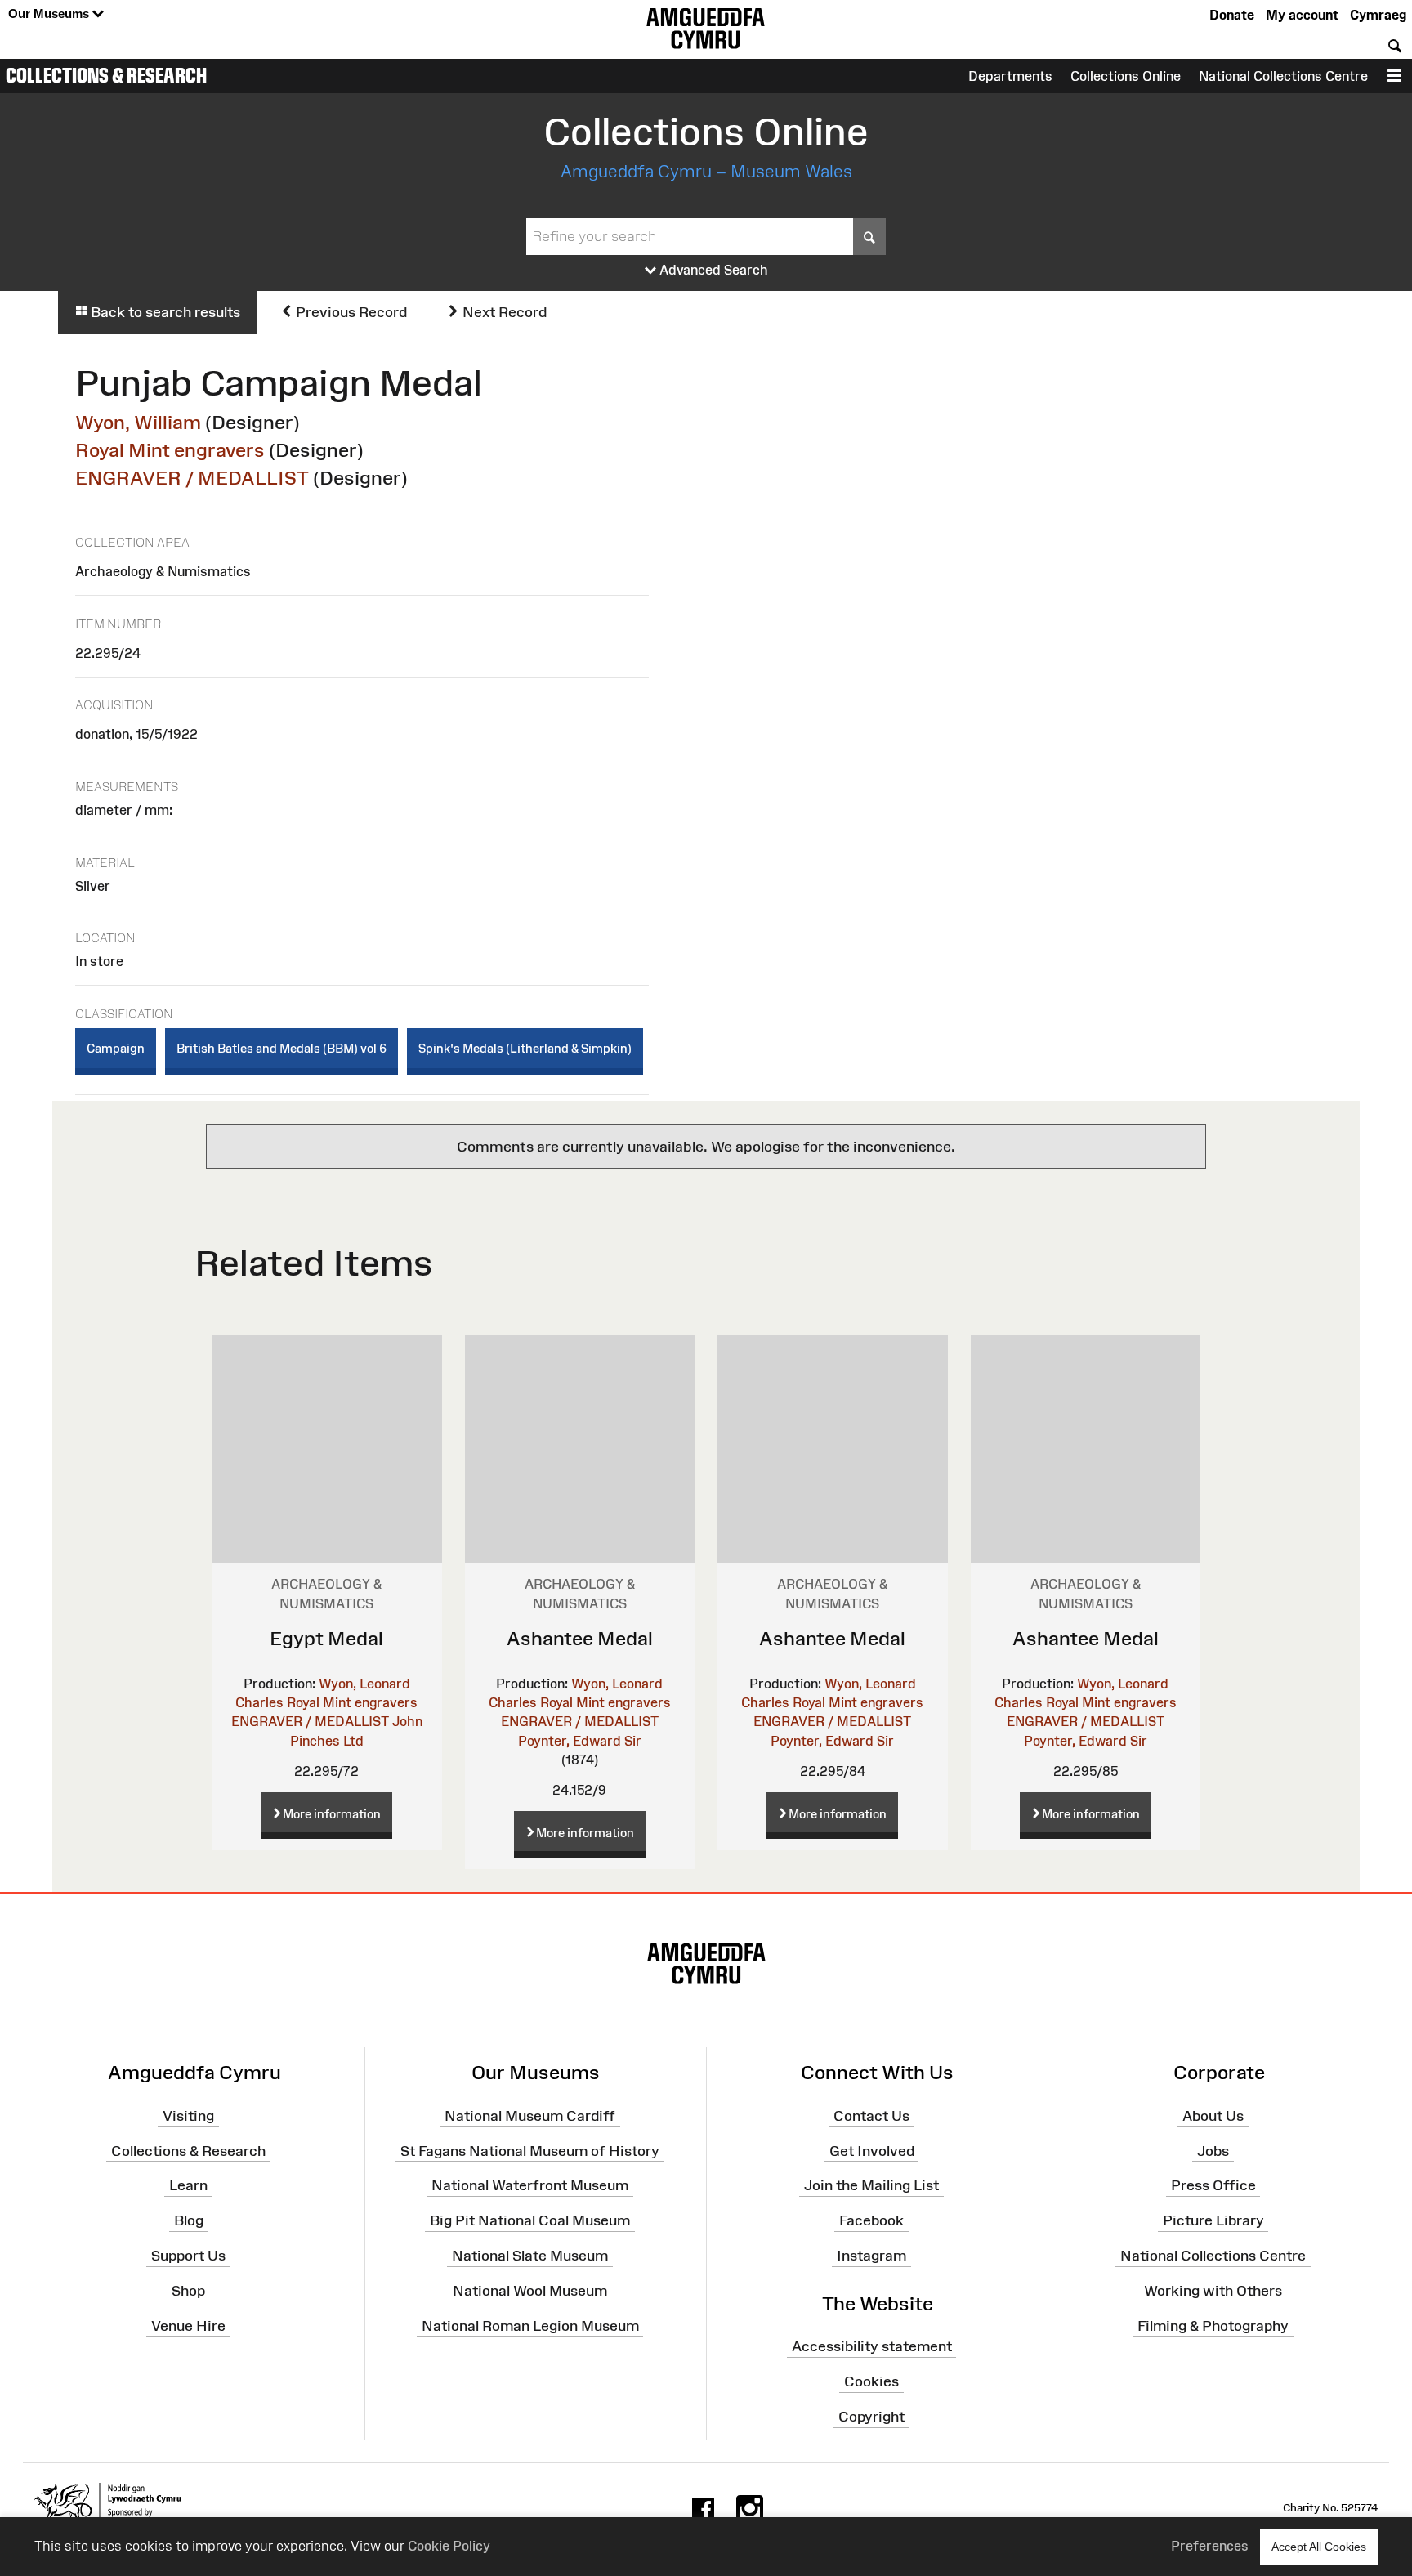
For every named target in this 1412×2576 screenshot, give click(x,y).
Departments (1010, 76)
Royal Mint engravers (170, 450)
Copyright (871, 2417)
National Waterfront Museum (530, 2185)
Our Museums (50, 13)
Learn (188, 2185)
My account (1302, 15)
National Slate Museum (530, 2256)
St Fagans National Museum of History (530, 2150)
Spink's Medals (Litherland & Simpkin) (525, 1048)
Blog (189, 2220)
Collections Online (1126, 76)
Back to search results (164, 312)
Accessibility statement (872, 2346)
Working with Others (1213, 2291)
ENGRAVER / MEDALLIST (192, 478)
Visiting (188, 2115)
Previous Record (350, 312)
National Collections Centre (1283, 76)
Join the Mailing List (871, 2185)
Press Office (1213, 2185)
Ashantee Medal (580, 1638)
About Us (1213, 2115)
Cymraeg (1378, 15)
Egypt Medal (326, 1638)
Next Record (503, 312)
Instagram (871, 2256)
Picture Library (1213, 2220)
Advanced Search (712, 270)
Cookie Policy (449, 2546)
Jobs (1213, 2150)
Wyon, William (138, 422)
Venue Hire (188, 2325)
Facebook (871, 2220)
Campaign (116, 1048)
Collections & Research (106, 75)
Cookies (871, 2381)
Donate (1232, 15)
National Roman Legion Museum (530, 2325)
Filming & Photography (1213, 2325)
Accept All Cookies (1319, 2547)
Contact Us (871, 2115)
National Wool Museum (530, 2291)
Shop (188, 2291)
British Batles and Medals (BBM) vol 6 (282, 1048)
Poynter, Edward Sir (580, 1741)
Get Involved (872, 2150)
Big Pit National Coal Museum (530, 2220)
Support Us (188, 2256)
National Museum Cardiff (530, 2115)
